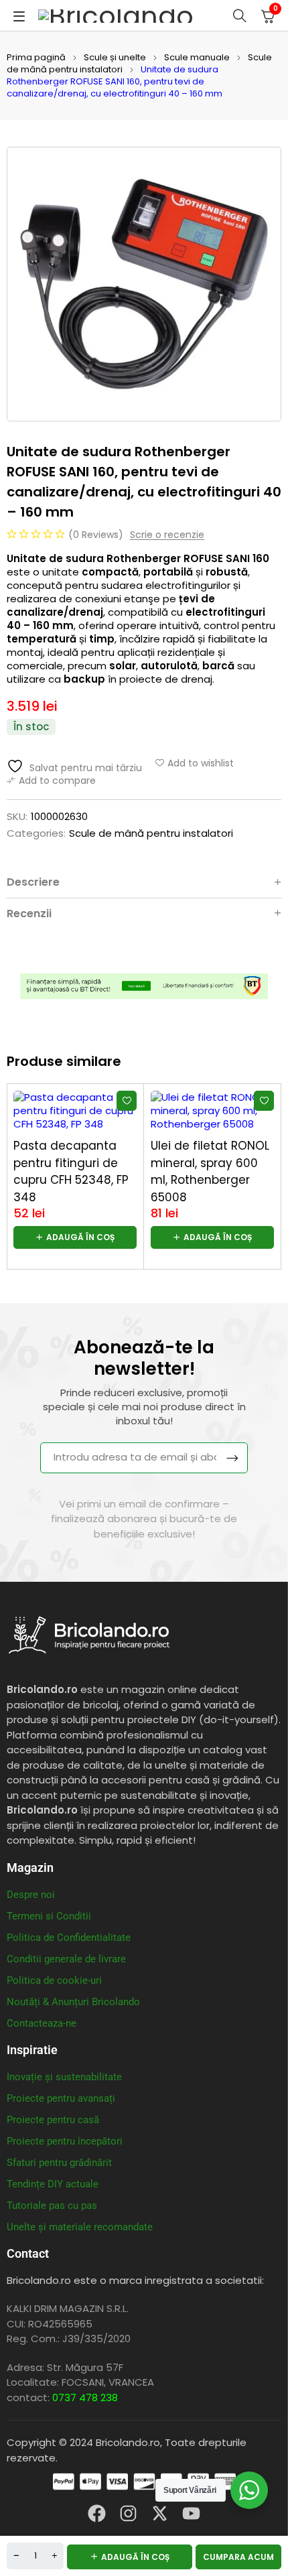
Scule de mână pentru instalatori (151, 833)
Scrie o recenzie (167, 535)
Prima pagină (36, 57)
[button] (75, 1237)
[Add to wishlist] (195, 763)
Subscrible (232, 1458)
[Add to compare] (51, 781)
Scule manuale (197, 57)
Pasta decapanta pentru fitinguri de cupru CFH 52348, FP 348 (71, 1171)
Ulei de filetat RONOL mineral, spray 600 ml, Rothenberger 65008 (210, 1171)
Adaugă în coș (135, 2557)
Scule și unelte (115, 57)
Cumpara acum (238, 2557)
